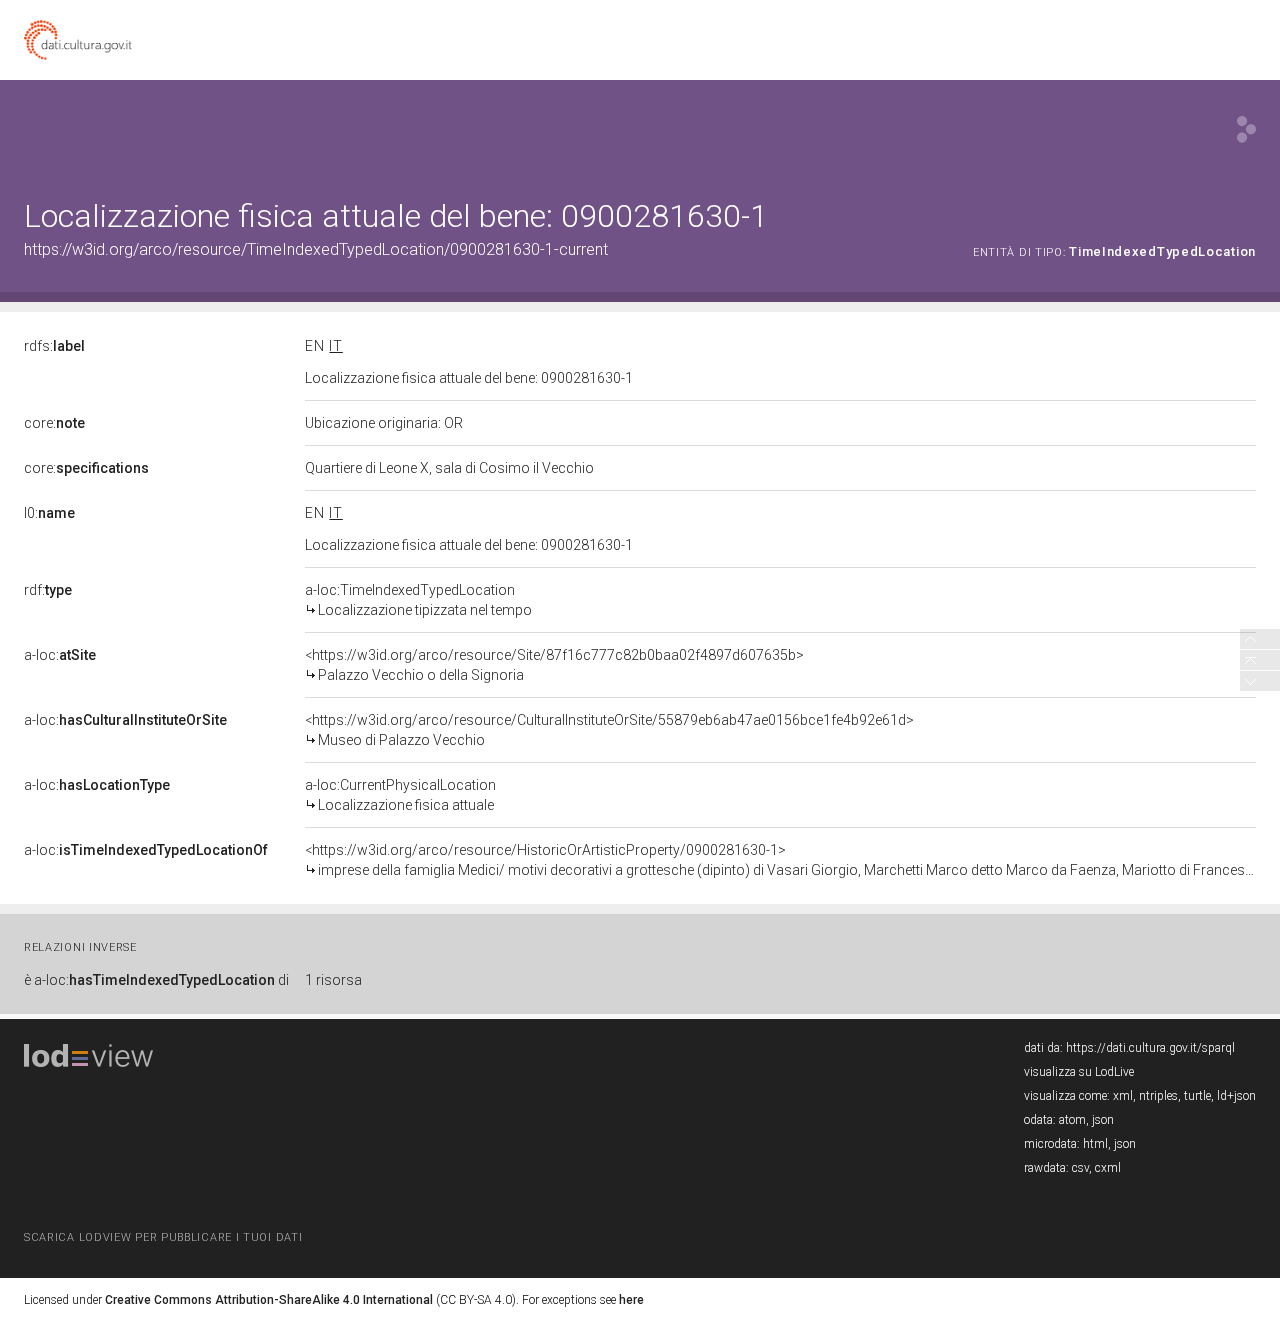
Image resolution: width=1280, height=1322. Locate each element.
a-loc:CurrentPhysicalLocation (400, 795)
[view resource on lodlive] (1246, 129)
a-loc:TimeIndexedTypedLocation (418, 600)
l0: (49, 513)
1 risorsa (333, 980)
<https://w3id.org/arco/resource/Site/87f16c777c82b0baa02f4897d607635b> (554, 665)
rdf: (48, 590)
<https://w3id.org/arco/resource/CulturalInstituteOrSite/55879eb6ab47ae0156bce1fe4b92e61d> (609, 730)
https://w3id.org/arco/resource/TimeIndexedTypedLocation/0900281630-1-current (316, 249)
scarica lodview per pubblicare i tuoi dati (163, 1237)
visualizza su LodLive (1079, 1072)
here (631, 1300)
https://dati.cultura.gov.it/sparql (1150, 1048)
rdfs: (54, 346)
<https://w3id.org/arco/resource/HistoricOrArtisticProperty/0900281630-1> (780, 860)
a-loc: (60, 655)
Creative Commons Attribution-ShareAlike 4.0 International (269, 1300)
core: (54, 423)
